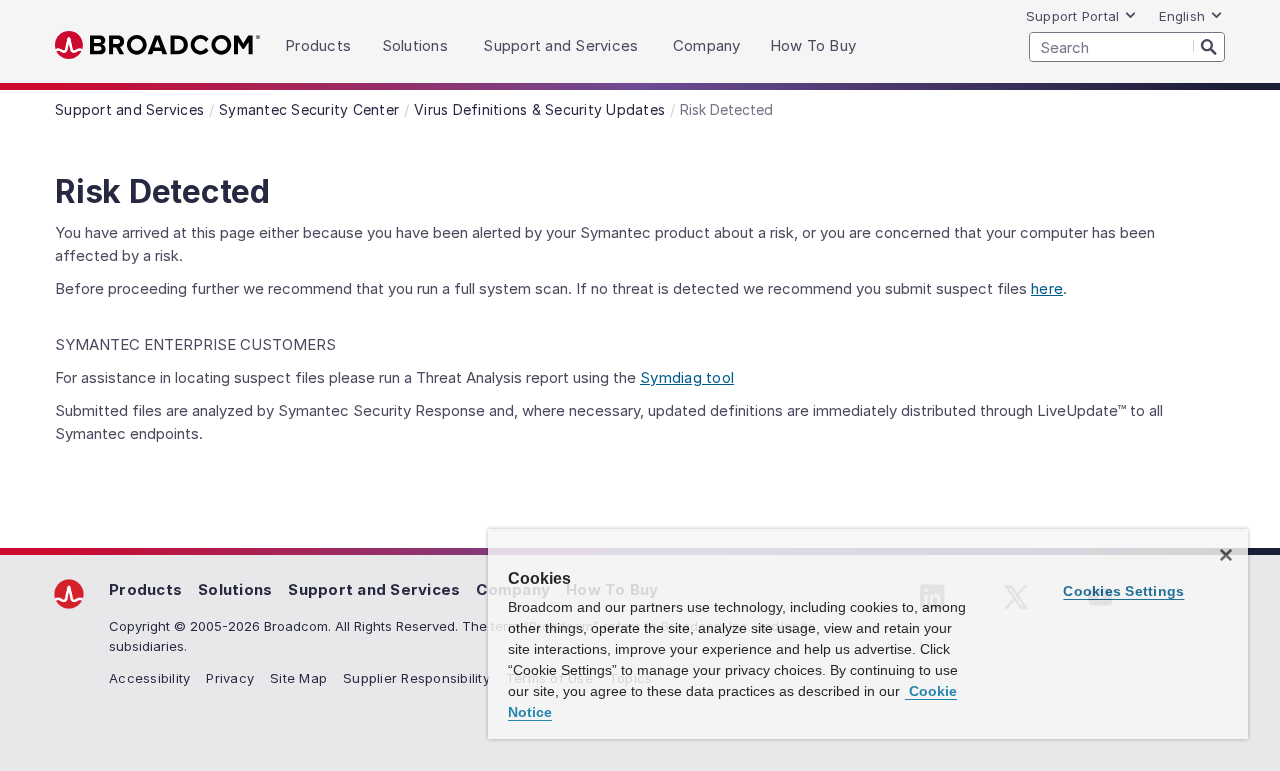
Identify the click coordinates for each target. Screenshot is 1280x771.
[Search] (1209, 46)
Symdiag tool (687, 377)
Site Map (298, 678)
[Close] (1226, 555)
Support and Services (374, 589)
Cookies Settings (1123, 591)
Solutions (235, 589)
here (1047, 288)
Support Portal (1073, 16)
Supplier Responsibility (416, 678)
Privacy (230, 678)
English (1182, 16)
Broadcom (157, 45)
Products (145, 589)
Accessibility (149, 678)
